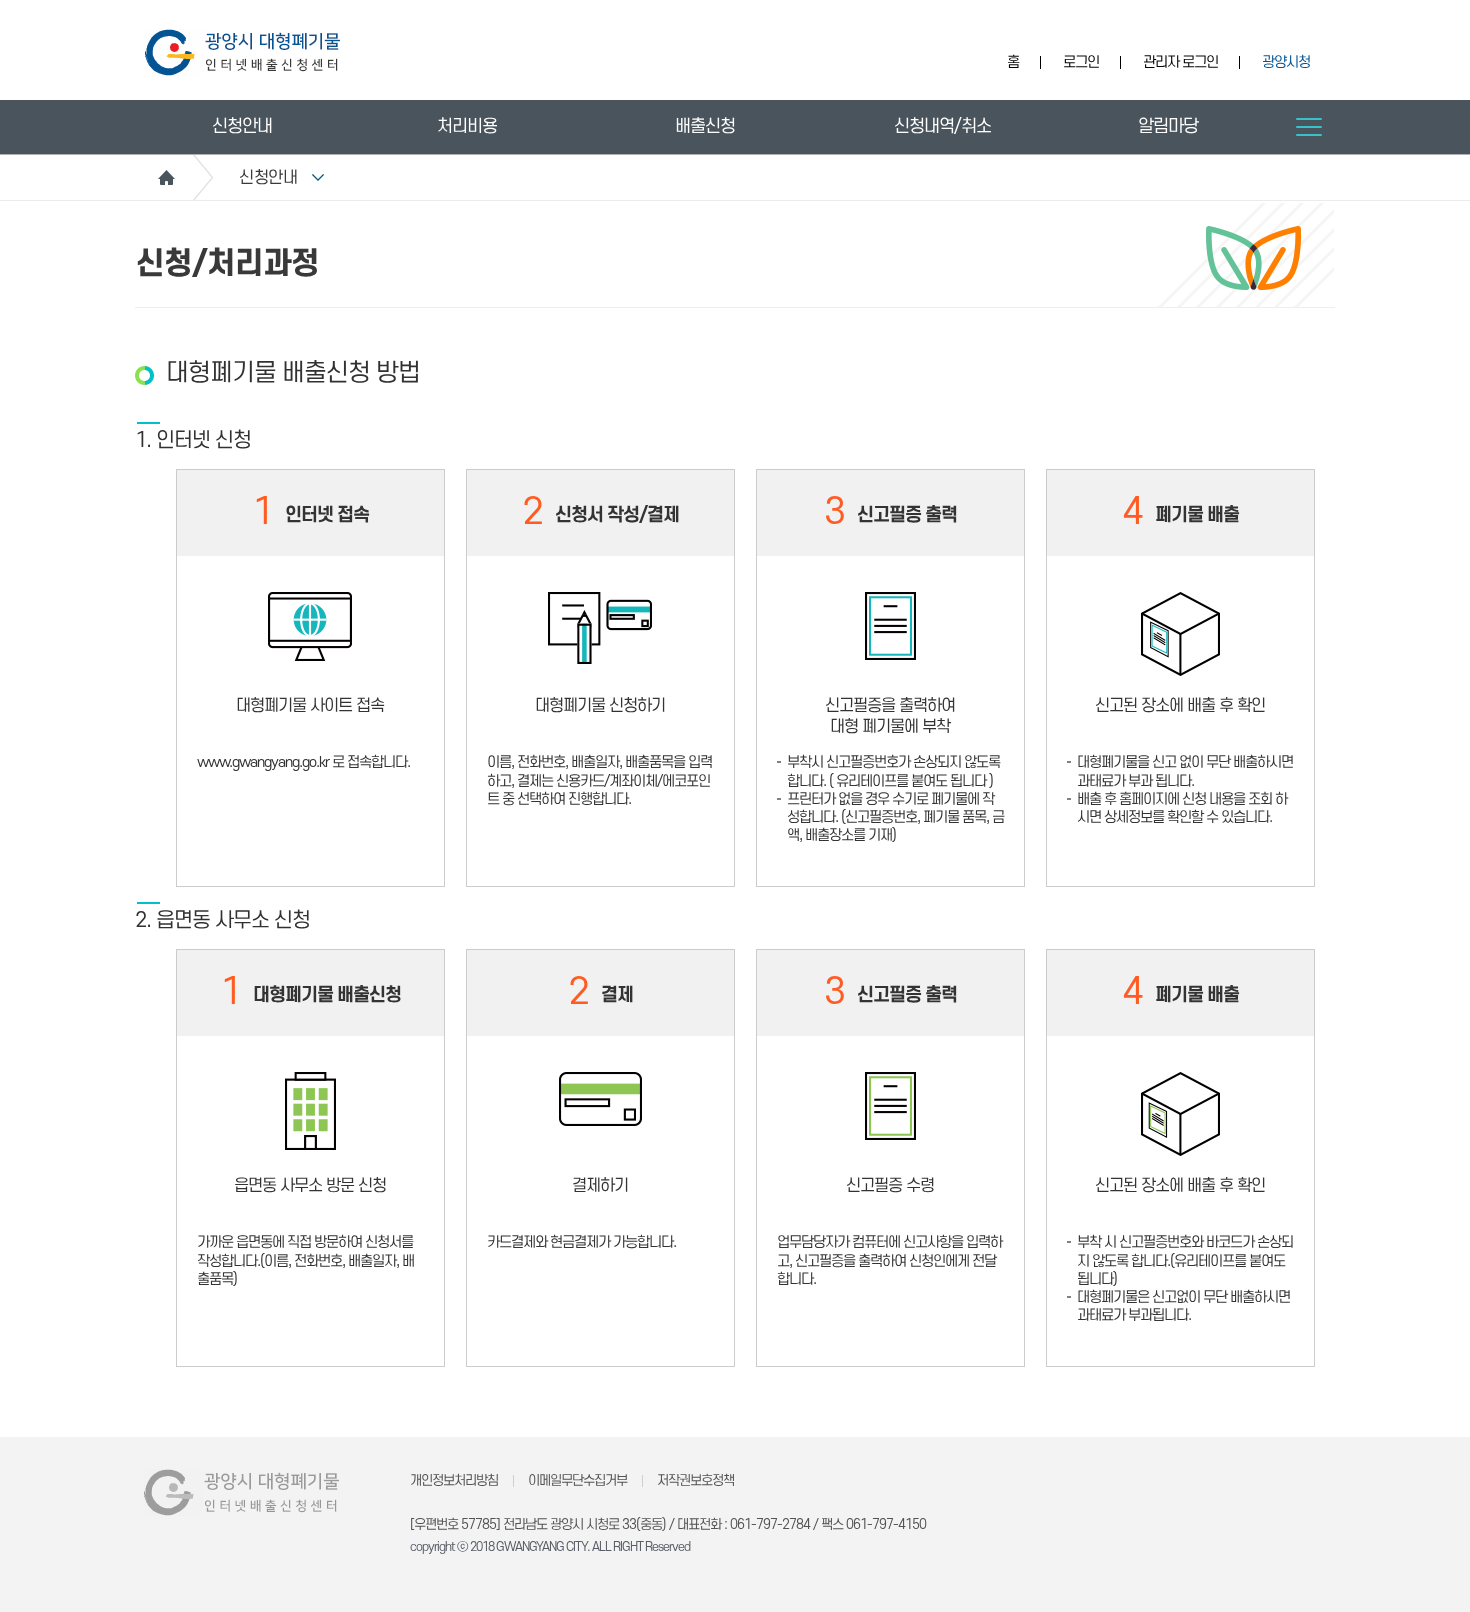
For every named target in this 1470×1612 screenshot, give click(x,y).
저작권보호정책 (695, 1480)
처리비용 (467, 126)
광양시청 (1286, 62)
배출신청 (705, 126)
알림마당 (1168, 126)
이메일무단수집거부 (577, 1480)
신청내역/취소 (942, 126)
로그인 (1081, 62)
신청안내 (242, 126)
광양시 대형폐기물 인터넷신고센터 (242, 52)
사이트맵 (1309, 127)
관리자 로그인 (1180, 62)
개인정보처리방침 (454, 1480)
